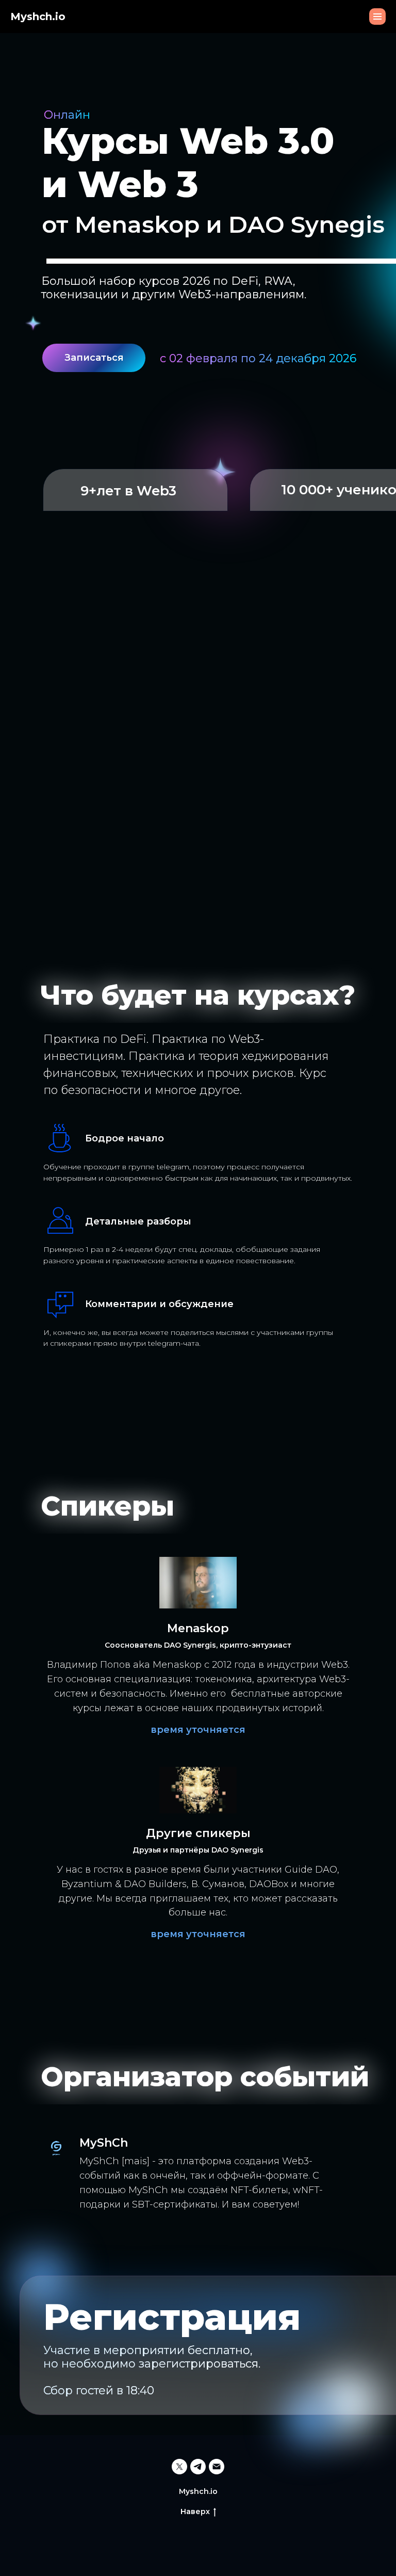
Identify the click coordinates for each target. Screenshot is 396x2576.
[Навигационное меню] (377, 17)
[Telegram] (198, 2467)
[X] (179, 2467)
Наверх (195, 2511)
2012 (222, 1665)
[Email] (217, 2467)
